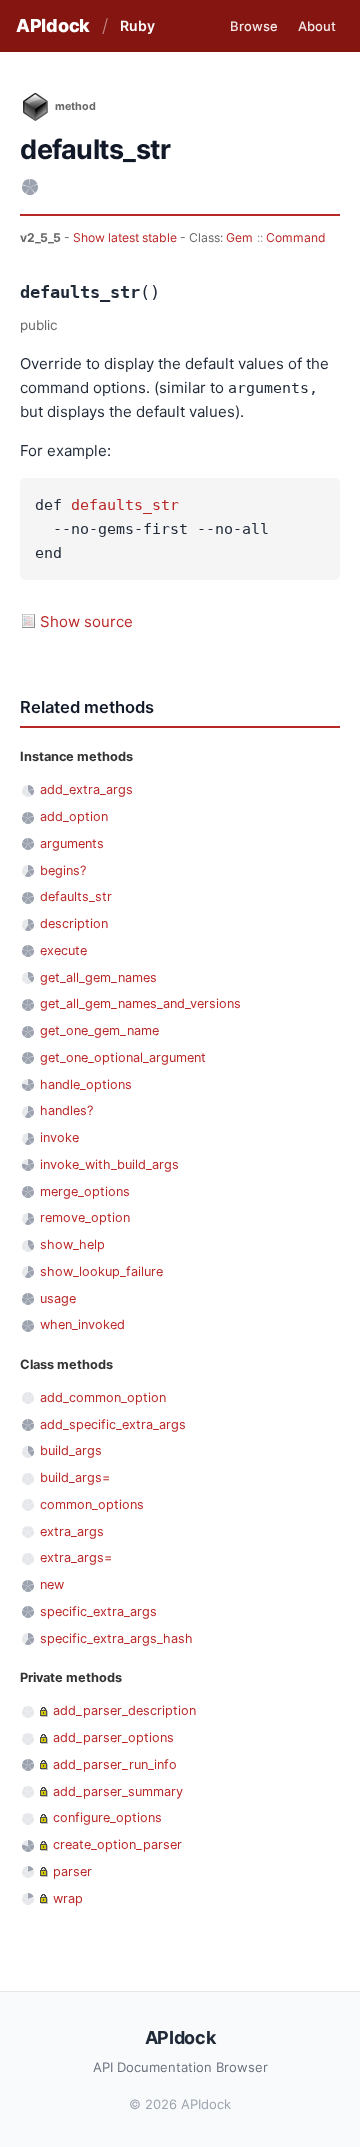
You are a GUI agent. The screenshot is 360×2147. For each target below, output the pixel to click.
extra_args (72, 1531)
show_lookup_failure (101, 1271)
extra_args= (76, 1557)
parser (72, 1871)
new (52, 1584)
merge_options (85, 1191)
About (317, 26)
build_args (71, 1450)
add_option (74, 816)
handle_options (86, 1084)
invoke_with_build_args (109, 1164)
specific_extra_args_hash (116, 1638)
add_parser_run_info (115, 1764)
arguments (72, 843)
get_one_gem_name (99, 1030)
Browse (254, 26)
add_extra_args (86, 789)
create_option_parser (117, 1844)
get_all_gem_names (98, 977)
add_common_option (103, 1397)
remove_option (85, 1217)
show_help (72, 1244)
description (74, 923)
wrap (68, 1898)
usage (58, 1298)
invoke (59, 1137)
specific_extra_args (98, 1611)
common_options (92, 1504)
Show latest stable (126, 237)
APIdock (53, 25)
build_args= (75, 1477)
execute (63, 950)
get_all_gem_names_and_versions (140, 1003)
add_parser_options (113, 1737)
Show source (86, 621)
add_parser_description (124, 1710)
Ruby (137, 25)
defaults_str (125, 505)
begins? (63, 870)
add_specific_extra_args (113, 1424)
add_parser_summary (118, 1791)
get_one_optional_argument (123, 1057)
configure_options (107, 1817)
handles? (66, 1110)
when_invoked (82, 1324)
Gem (239, 237)
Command (296, 237)
